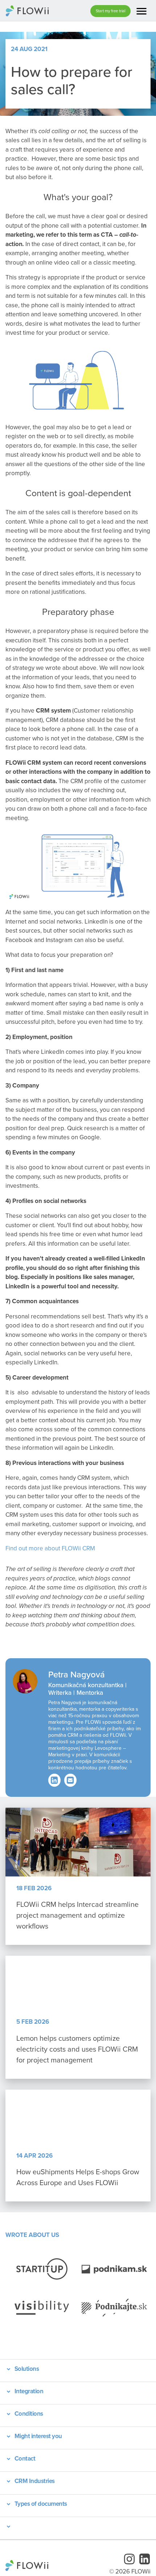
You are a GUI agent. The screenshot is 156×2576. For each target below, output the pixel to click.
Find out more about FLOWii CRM (50, 1548)
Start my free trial (110, 11)
